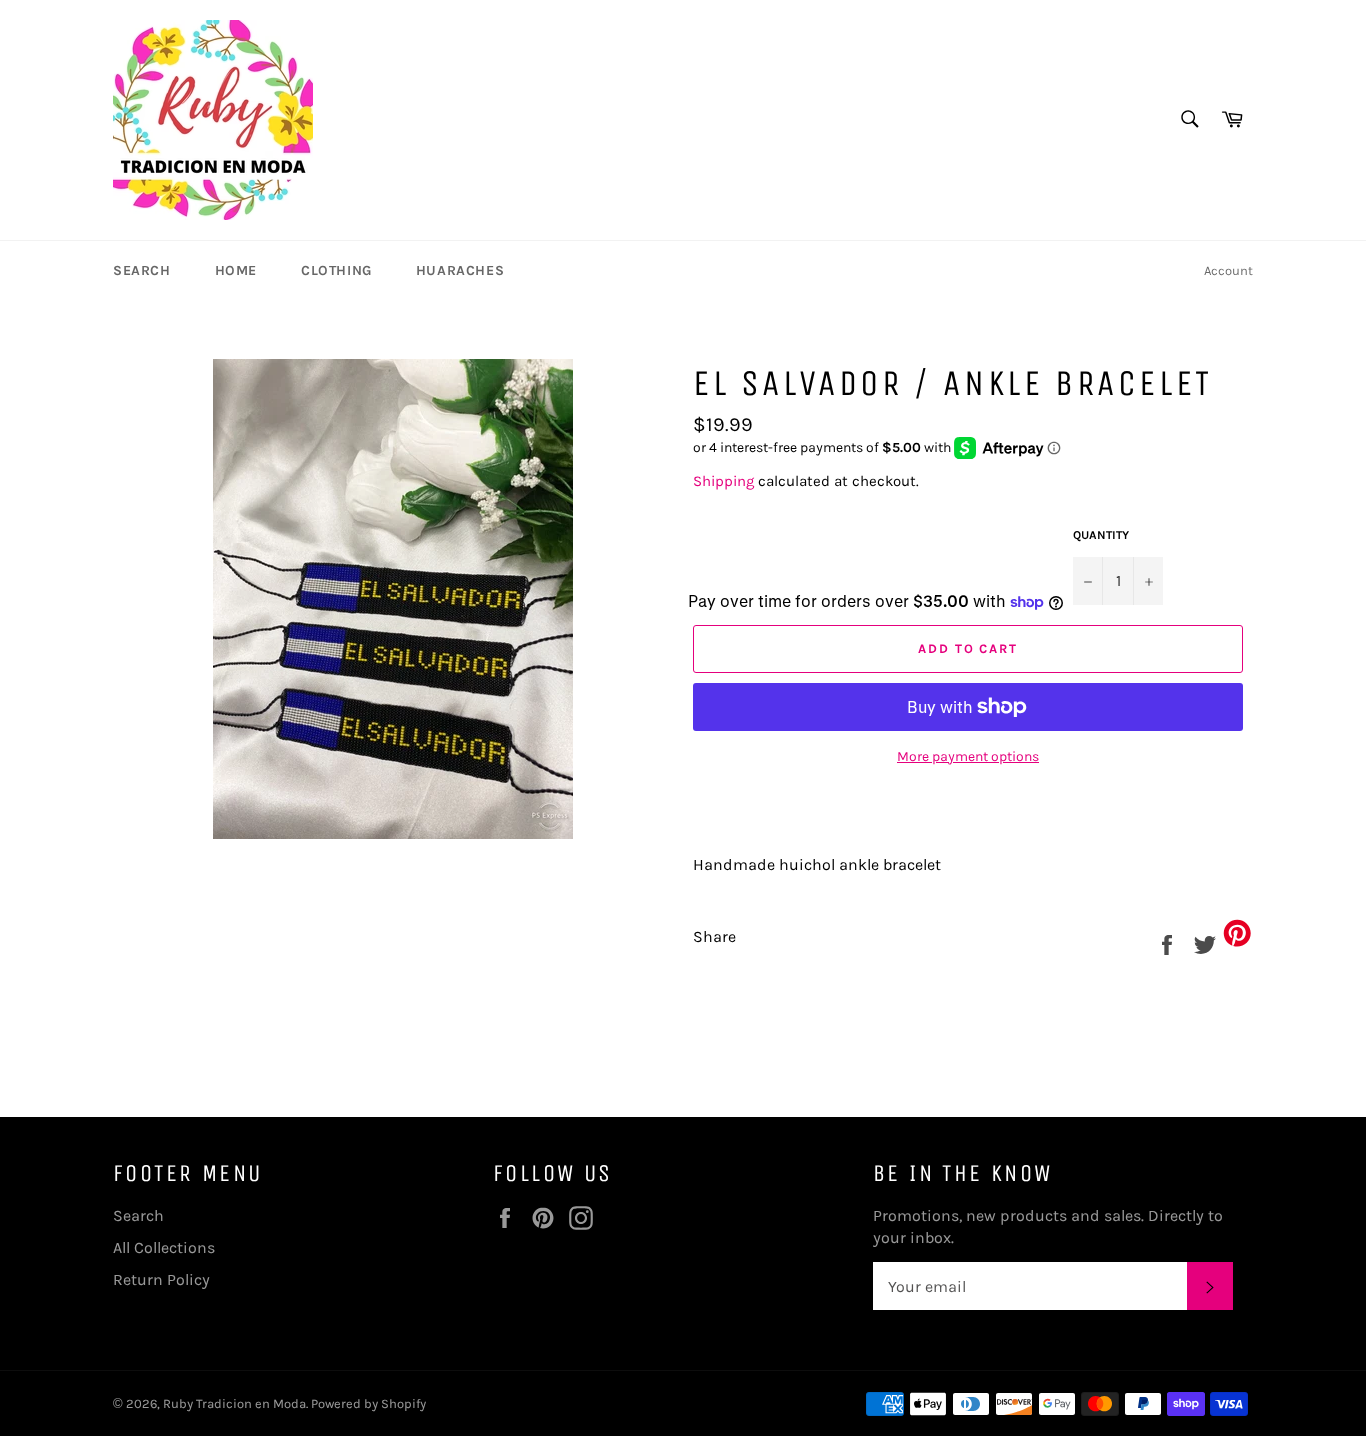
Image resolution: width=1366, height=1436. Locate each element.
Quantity (1101, 535)
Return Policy (161, 1279)
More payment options (968, 756)
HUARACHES (460, 270)
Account (1228, 270)
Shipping (723, 481)
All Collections (164, 1247)
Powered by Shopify (368, 1403)
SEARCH (142, 270)
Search (138, 1215)
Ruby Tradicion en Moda (234, 1403)
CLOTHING (336, 270)
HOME (236, 270)
